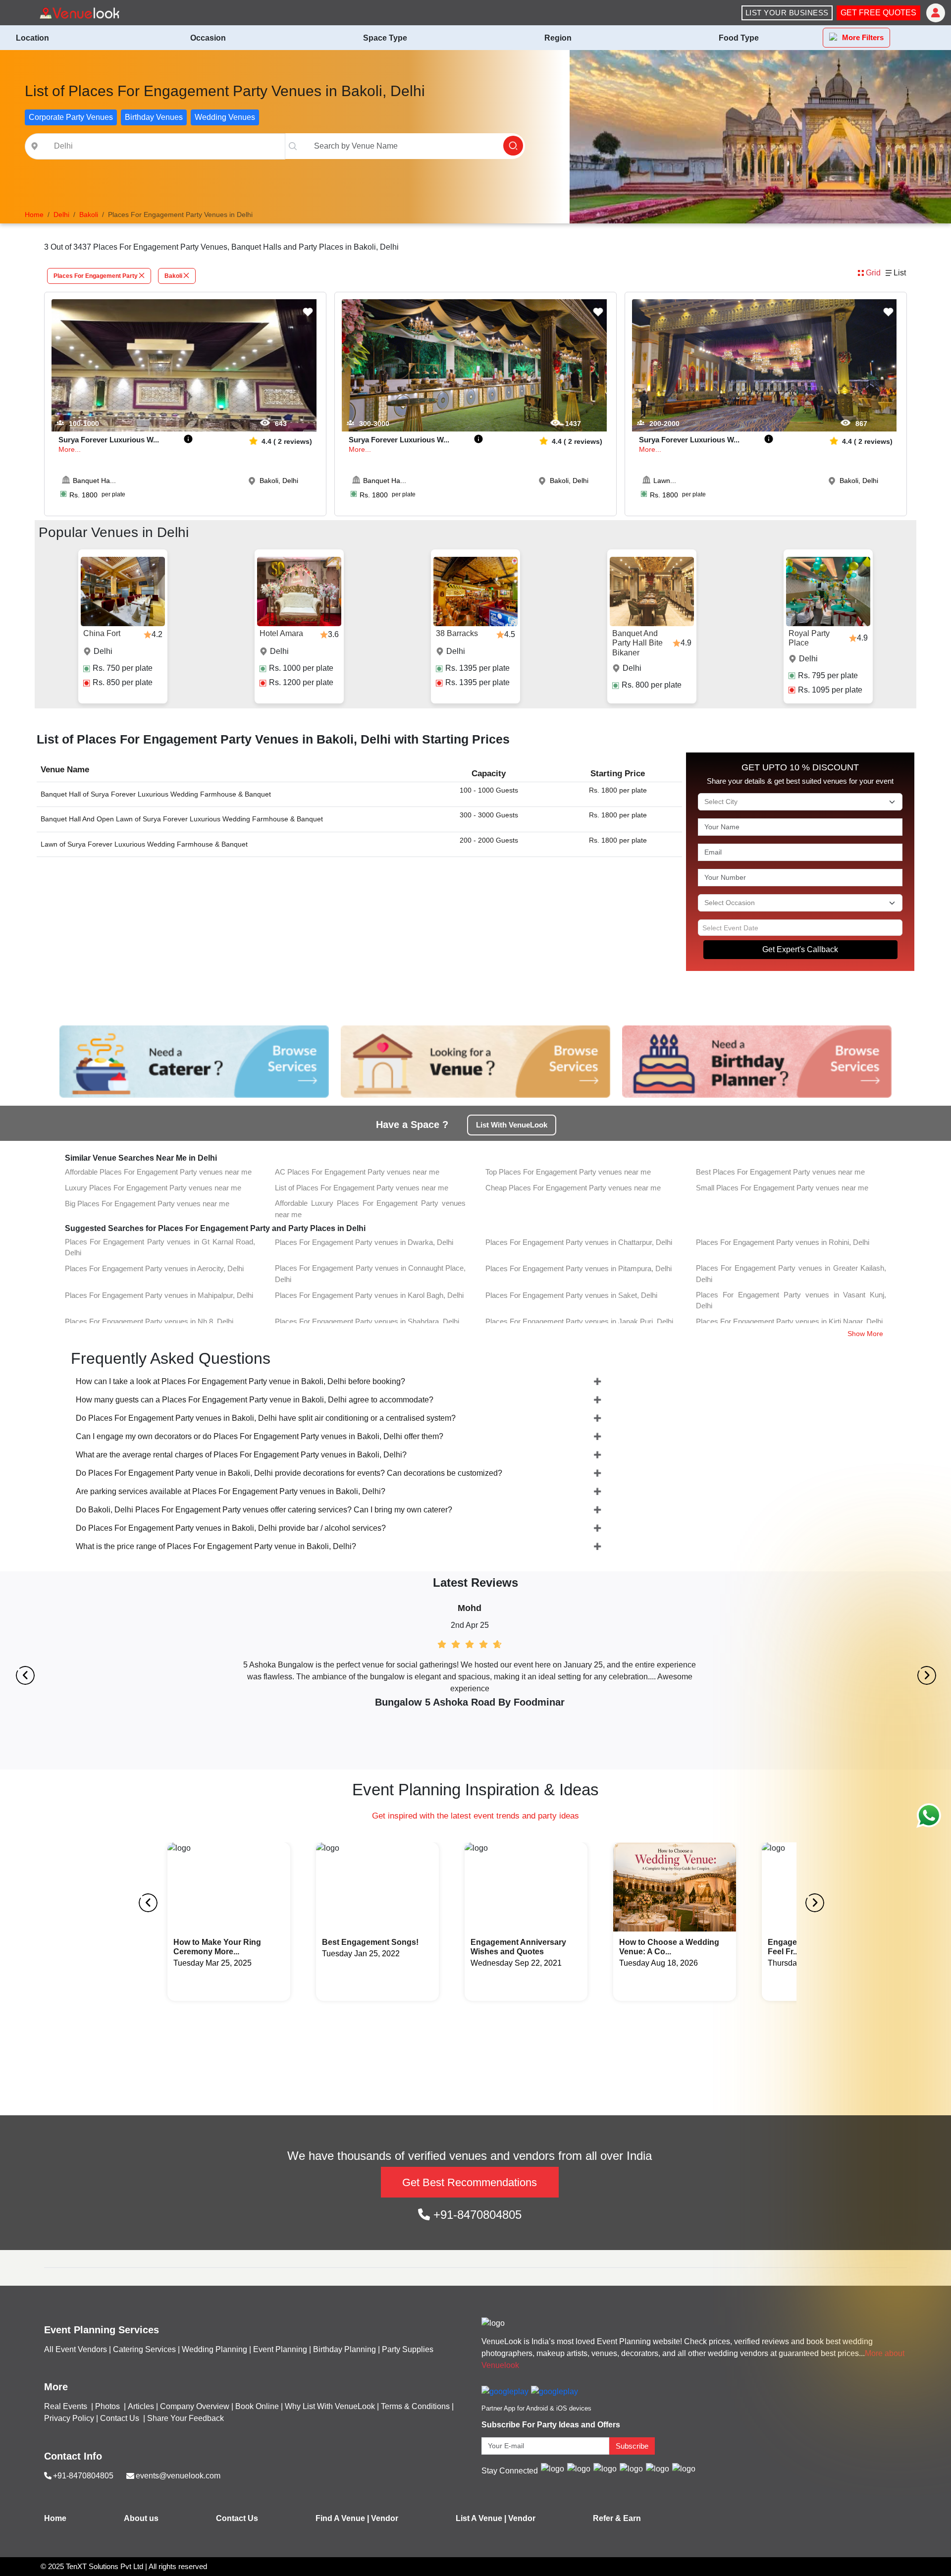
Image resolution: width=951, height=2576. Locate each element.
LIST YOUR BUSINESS (787, 13)
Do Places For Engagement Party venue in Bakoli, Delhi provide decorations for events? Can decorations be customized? (289, 1473)
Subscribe (632, 2446)
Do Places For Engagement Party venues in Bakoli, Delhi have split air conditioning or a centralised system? (266, 1418)
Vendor (385, 2518)
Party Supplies (408, 2349)
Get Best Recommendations (470, 2182)
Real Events (67, 2406)
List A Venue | (481, 2518)
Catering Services (144, 2349)
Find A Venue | (342, 2518)
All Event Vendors (76, 2349)
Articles (141, 2406)
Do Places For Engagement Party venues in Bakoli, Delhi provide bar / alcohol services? (231, 1528)
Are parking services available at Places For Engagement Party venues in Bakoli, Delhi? (231, 1491)
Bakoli (173, 276)
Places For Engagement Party (96, 276)
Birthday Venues (154, 117)
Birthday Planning (344, 2349)
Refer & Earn (617, 2518)
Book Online (257, 2406)
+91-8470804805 (476, 2215)
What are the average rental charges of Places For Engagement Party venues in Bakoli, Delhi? (241, 1455)
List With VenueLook (512, 1125)
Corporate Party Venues (71, 117)
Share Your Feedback (185, 2418)
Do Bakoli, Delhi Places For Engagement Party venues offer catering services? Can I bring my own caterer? (264, 1510)
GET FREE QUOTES (878, 13)
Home (55, 2518)
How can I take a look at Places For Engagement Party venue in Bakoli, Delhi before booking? (240, 1381)
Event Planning (280, 2349)
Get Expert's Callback (800, 949)
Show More (865, 1334)
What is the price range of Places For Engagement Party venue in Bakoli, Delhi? (216, 1546)
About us (141, 2518)
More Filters (863, 37)
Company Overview (195, 2406)
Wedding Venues (225, 117)
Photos (108, 2406)
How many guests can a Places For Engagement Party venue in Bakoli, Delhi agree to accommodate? (255, 1400)
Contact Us (120, 2418)
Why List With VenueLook (330, 2406)
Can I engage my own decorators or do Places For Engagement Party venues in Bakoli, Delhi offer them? (260, 1436)
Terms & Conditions (415, 2406)
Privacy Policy (69, 2418)
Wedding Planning (214, 2349)
